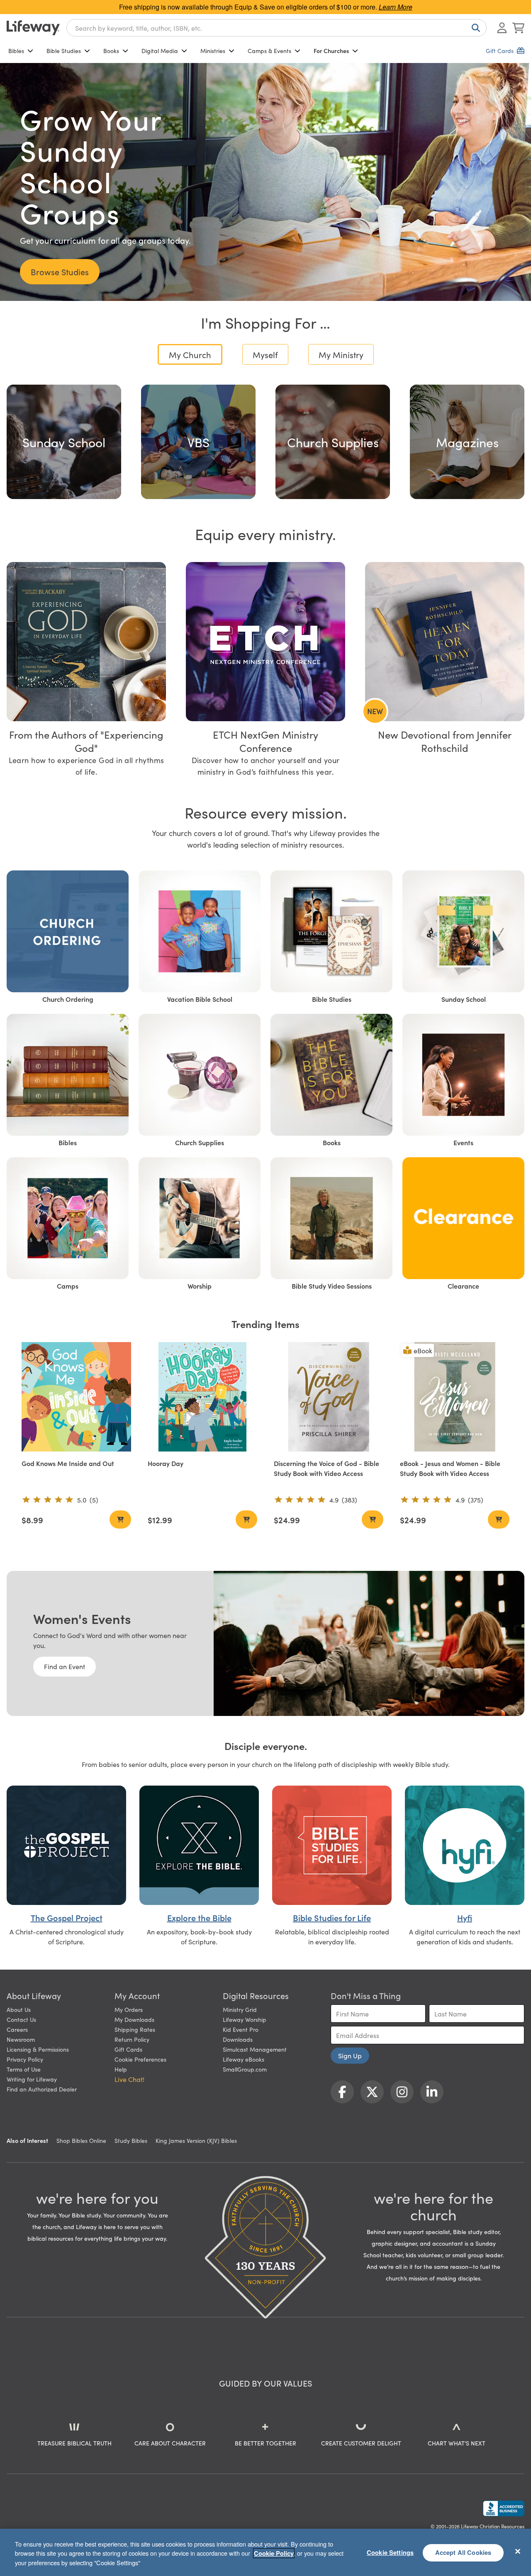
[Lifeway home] (33, 28)
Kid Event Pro (241, 2029)
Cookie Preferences (140, 2059)
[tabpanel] (265, 439)
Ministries (213, 51)
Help (121, 2069)
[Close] (518, 2551)
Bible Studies (64, 51)
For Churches (331, 51)
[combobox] (276, 28)
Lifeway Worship (245, 2019)
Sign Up (350, 2055)
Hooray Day (166, 1463)
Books (111, 51)
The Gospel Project (67, 1917)
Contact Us (21, 2019)
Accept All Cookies (463, 2552)
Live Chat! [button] (129, 2079)
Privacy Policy (25, 2059)
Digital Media (160, 51)
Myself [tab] (265, 354)
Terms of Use (24, 2069)
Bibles (16, 51)
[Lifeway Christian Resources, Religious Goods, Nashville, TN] (504, 2508)
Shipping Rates (135, 2029)
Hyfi (465, 1917)
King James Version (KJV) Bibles (196, 2140)
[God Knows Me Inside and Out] (76, 1397)
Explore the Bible (199, 1917)
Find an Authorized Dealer (42, 2089)
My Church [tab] (190, 354)
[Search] (474, 28)
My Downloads (134, 2019)
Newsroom (21, 2039)
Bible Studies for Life (332, 1917)
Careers (17, 2029)
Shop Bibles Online (81, 2140)
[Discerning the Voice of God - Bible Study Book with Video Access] (329, 1397)
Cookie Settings (390, 2552)
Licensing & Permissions (38, 2049)
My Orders (129, 2009)
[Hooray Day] (202, 1397)
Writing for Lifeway (32, 2079)
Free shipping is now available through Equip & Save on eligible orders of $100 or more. (266, 7)
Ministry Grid (240, 2009)
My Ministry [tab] (341, 354)
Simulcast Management (255, 2049)
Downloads (238, 2039)
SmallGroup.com (245, 2069)
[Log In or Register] (502, 28)
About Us (19, 2009)
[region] (265, 2552)
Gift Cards (128, 2049)
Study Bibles (131, 2140)
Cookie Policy (274, 2553)
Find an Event (65, 1666)
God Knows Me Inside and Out (68, 1463)
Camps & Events (269, 51)
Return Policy (132, 2039)
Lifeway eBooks (244, 2059)
